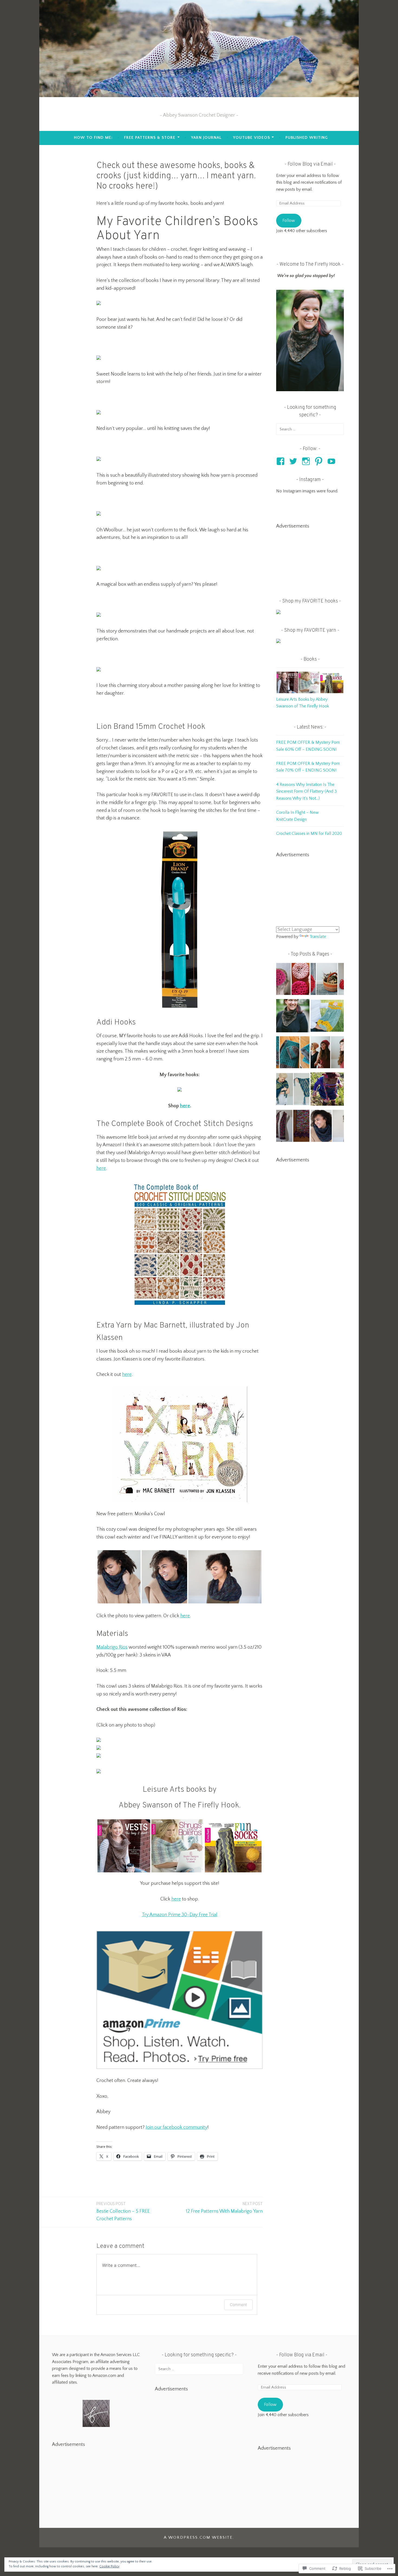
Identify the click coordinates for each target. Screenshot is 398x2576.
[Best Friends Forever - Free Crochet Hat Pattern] (327, 1053)
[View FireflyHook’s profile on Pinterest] (320, 461)
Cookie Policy (109, 2566)
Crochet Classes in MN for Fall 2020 (309, 834)
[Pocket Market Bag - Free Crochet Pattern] (327, 1017)
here (185, 1106)
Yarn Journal (206, 138)
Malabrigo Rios (112, 1647)
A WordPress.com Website (198, 2537)
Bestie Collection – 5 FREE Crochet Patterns (123, 2212)
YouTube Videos (252, 138)
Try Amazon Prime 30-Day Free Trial (180, 1915)
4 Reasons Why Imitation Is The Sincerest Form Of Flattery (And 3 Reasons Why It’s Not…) (306, 791)
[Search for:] (310, 429)
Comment (238, 2305)
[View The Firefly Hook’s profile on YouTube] (332, 461)
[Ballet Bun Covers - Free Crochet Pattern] (293, 980)
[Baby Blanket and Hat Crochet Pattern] (293, 1053)
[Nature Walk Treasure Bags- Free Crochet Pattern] (327, 980)
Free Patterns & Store (150, 138)
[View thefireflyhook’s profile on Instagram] (307, 461)
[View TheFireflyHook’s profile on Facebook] (281, 461)
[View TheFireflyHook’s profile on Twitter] (294, 461)
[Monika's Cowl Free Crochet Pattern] (327, 1127)
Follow (289, 220)
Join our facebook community (177, 2127)
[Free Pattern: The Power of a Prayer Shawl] (293, 1090)
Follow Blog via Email (310, 164)
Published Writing (307, 138)
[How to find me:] (293, 1017)
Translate (318, 937)
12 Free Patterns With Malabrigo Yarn (224, 2208)
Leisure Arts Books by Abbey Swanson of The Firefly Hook (303, 703)
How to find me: (93, 138)
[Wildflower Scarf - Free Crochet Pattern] (293, 1127)
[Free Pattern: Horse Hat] (327, 1090)
